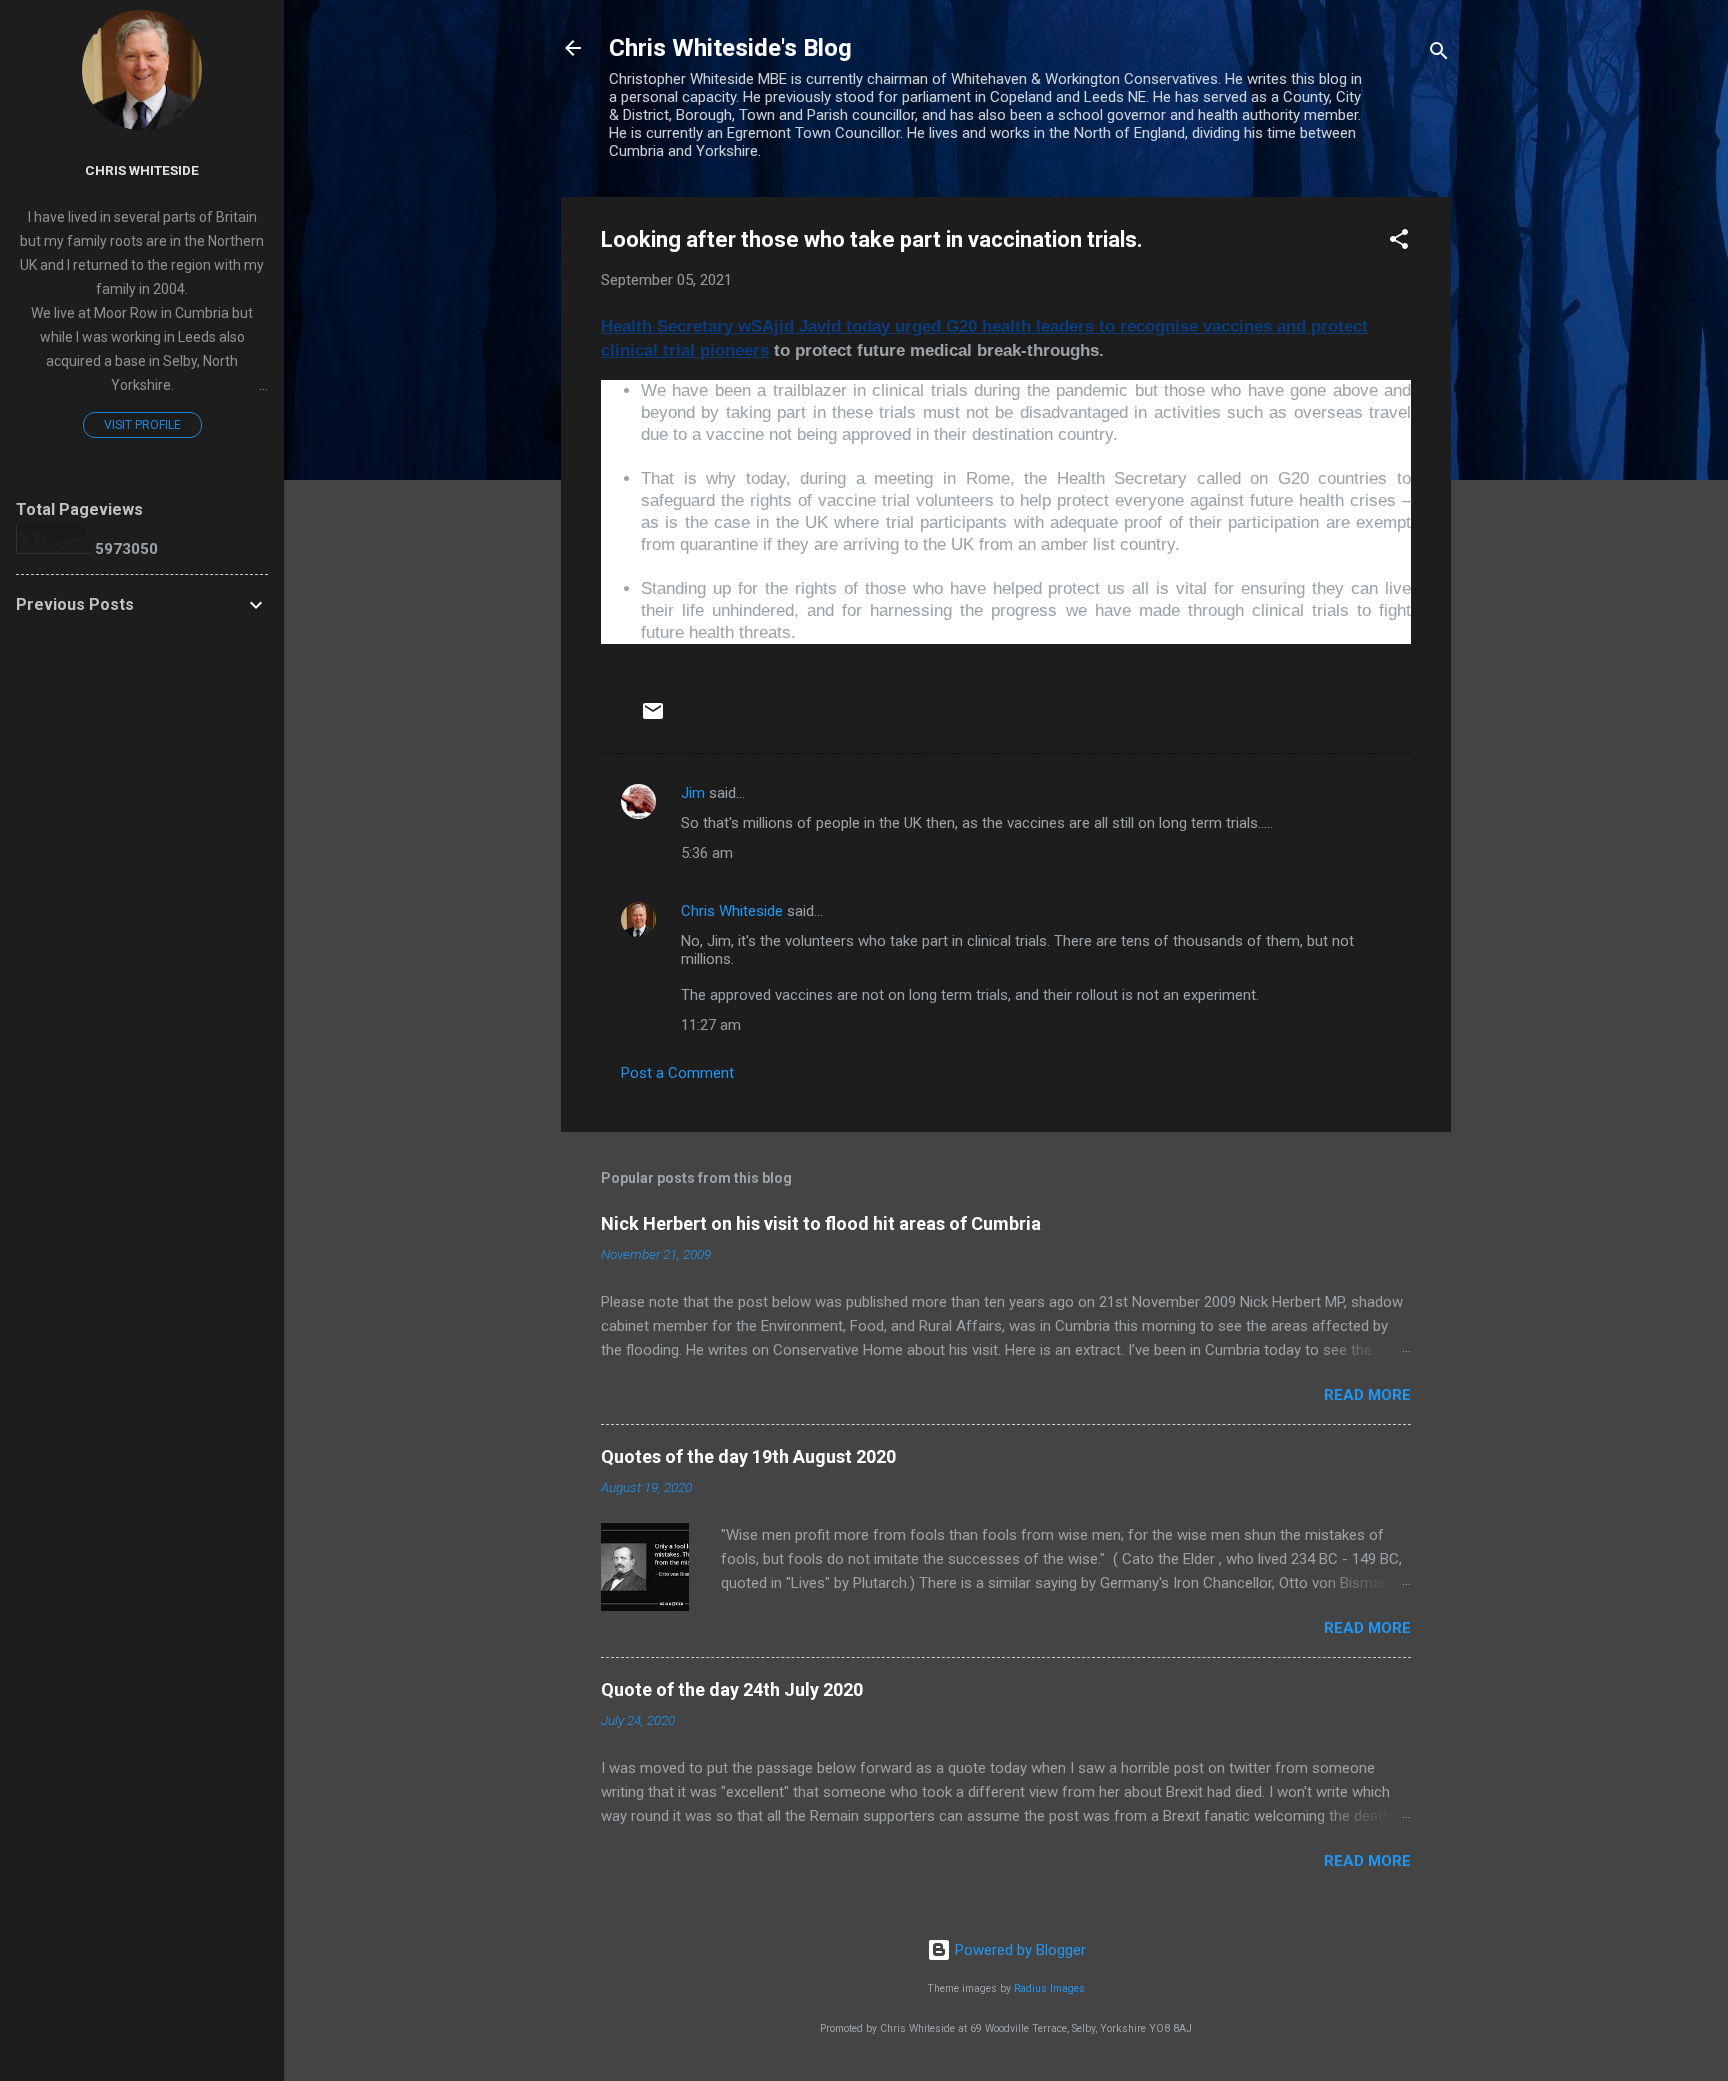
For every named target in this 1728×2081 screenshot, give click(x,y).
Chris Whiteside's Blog (730, 48)
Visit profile (142, 425)
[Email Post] (653, 718)
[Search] (1439, 54)
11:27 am (711, 1025)
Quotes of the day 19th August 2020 (748, 1456)
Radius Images (1049, 1988)
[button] (1399, 242)
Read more (1367, 1395)
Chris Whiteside (732, 911)
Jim (693, 793)
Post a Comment (677, 1073)
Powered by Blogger (1018, 1950)
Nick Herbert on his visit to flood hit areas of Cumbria (821, 1223)
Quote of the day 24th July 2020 (732, 1689)
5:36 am (707, 853)
